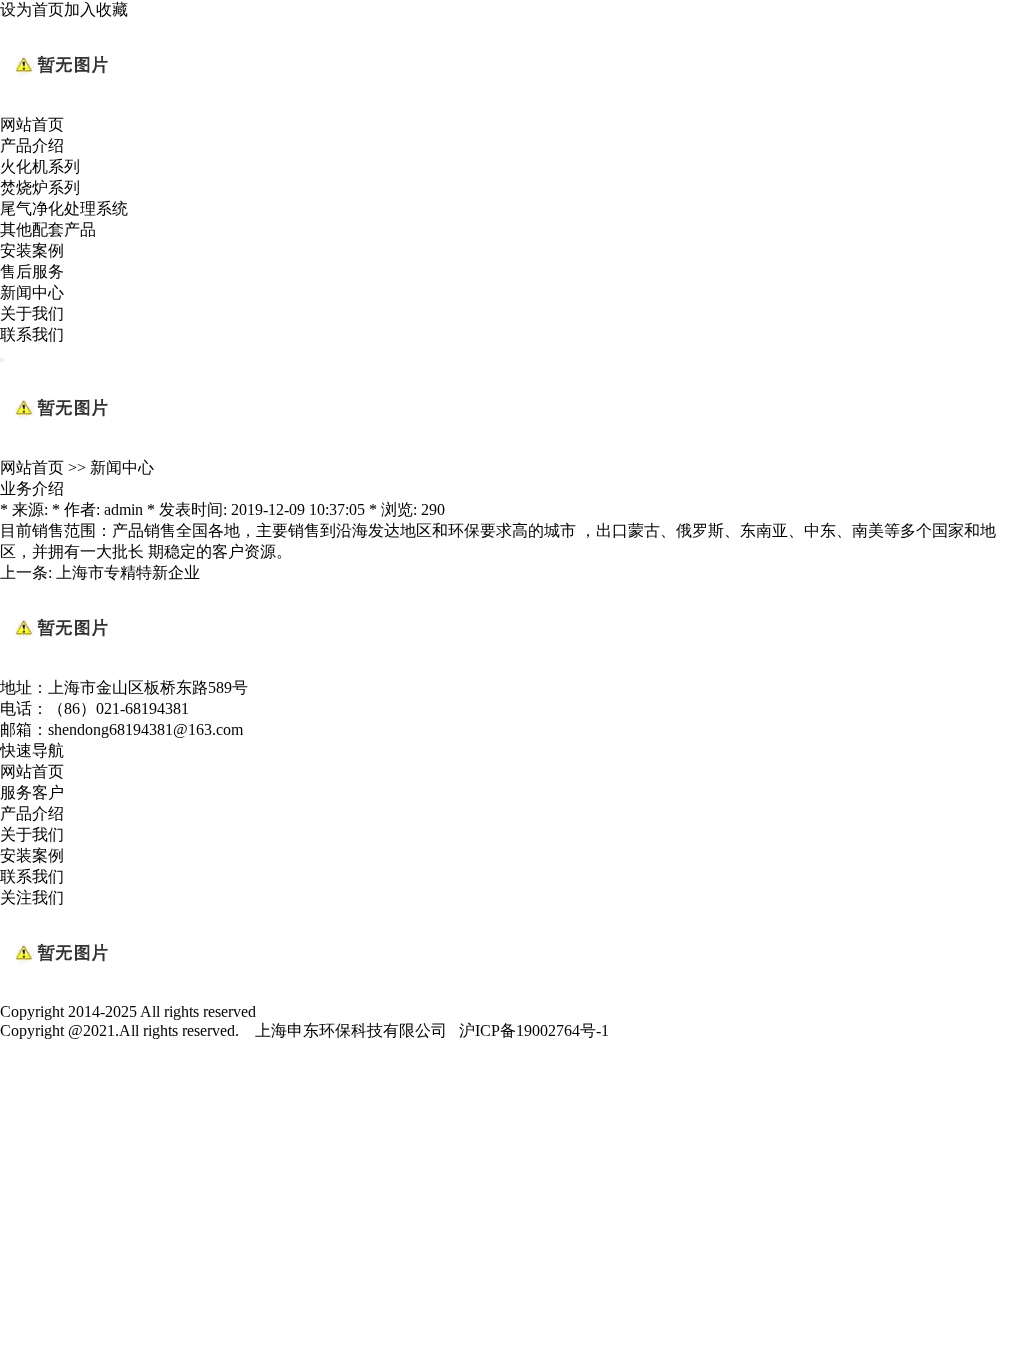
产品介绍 (32, 145)
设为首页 (32, 9)
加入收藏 (96, 9)
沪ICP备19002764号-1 (534, 1030)
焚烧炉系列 (40, 187)
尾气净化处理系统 (64, 208)
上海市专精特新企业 (128, 572)
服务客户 (32, 792)
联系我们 (32, 334)
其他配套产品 (48, 229)
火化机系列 (40, 166)
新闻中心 (32, 292)
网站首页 (32, 124)
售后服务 (32, 271)
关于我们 (32, 313)
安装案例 (32, 250)
